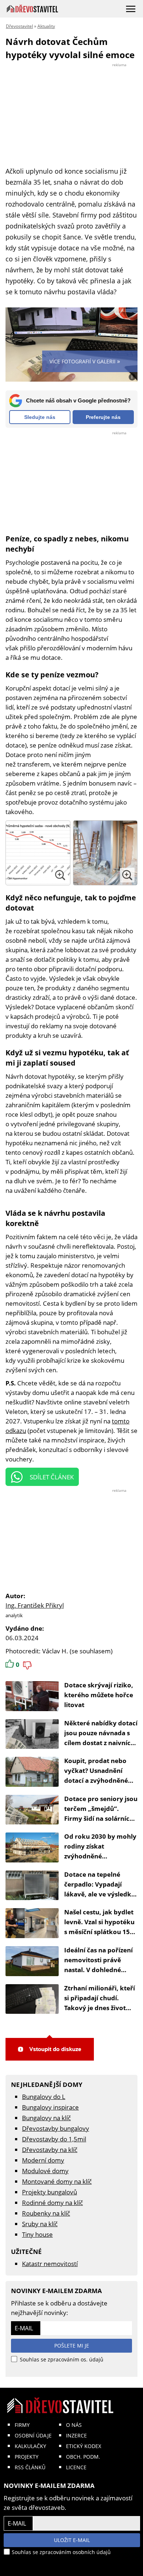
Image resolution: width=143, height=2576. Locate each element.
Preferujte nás (103, 417)
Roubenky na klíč (46, 2213)
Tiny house (37, 2234)
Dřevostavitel (19, 26)
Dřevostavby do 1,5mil (54, 2139)
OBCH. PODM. (83, 2457)
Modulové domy (45, 2171)
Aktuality (46, 26)
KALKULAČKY (30, 2446)
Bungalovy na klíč (46, 2118)
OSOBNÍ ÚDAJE (33, 2435)
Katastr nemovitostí (50, 2264)
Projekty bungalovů (49, 2192)
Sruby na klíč (40, 2224)
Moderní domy (43, 2160)
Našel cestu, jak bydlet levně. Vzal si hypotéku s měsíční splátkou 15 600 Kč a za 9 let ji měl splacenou (99, 1932)
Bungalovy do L (44, 2097)
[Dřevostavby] (32, 9)
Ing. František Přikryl (35, 1605)
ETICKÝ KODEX (84, 2446)
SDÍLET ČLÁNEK (52, 1477)
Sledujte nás (40, 417)
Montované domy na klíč (57, 2181)
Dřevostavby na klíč (50, 2150)
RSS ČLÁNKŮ (30, 2467)
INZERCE (76, 2435)
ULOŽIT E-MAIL (72, 2540)
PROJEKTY (27, 2457)
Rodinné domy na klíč (52, 2203)
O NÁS (74, 2425)
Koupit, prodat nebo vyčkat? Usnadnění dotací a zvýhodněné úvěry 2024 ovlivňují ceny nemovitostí (96, 1780)
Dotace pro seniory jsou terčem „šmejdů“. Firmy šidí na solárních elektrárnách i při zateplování (101, 1818)
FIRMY (22, 2425)
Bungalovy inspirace (50, 2107)
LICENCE (76, 2467)
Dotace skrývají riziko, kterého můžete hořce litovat (99, 1695)
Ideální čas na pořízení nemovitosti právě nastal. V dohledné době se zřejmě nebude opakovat (100, 1970)
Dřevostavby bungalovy (56, 2128)
